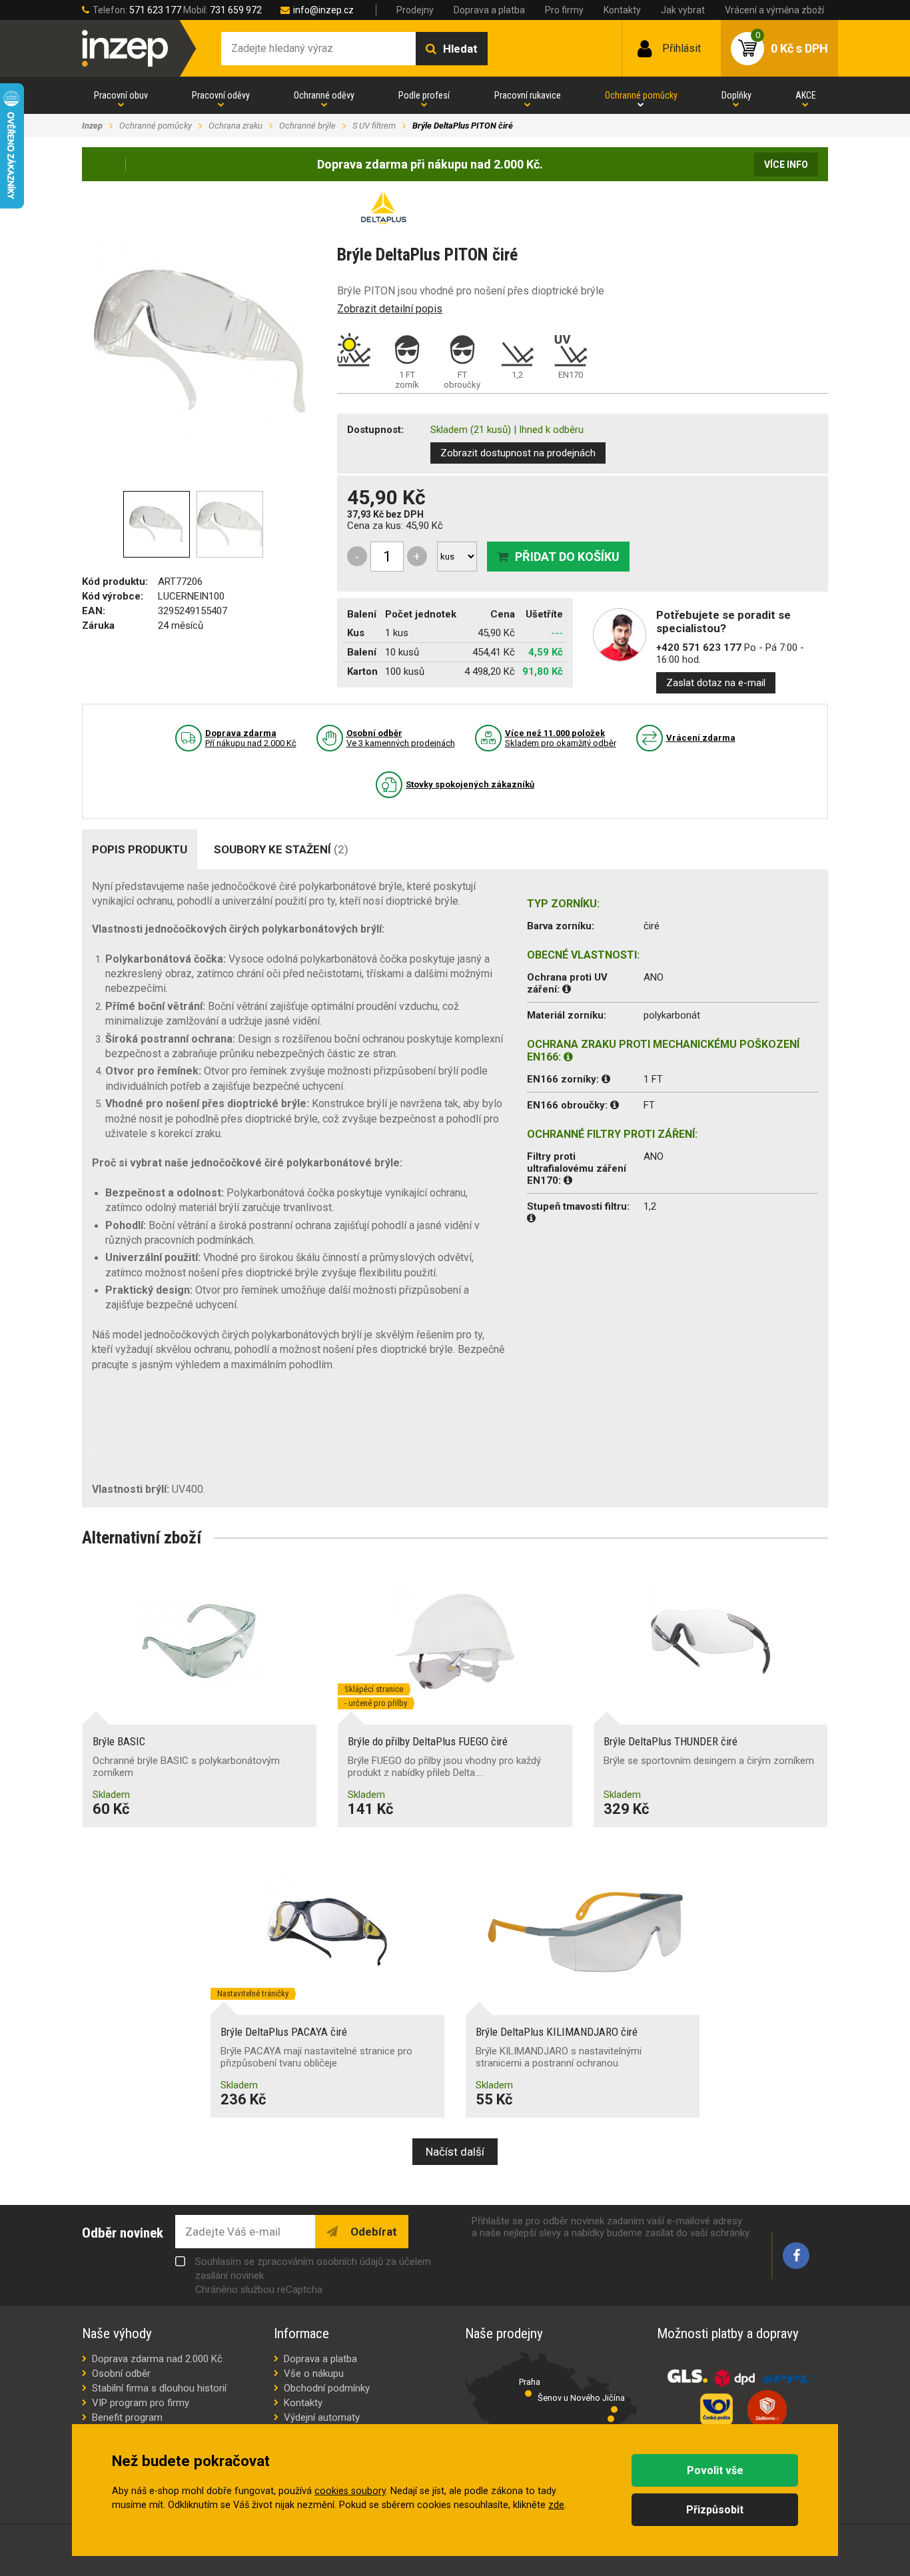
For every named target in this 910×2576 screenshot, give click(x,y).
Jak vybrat (683, 10)
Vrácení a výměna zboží (774, 10)
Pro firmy (564, 10)
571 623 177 (155, 10)
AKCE (806, 95)
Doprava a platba (489, 10)
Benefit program (127, 2417)
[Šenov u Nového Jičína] (614, 2409)
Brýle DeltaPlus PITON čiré (463, 126)
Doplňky (736, 95)
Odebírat (372, 2232)
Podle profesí (424, 95)
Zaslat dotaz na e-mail (716, 683)
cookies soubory (350, 2491)
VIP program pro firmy (141, 2403)
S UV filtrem (374, 126)
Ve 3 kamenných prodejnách (401, 738)
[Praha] (528, 2393)
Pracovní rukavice (528, 95)
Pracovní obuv (121, 95)
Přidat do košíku (567, 557)
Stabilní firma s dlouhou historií (159, 2388)
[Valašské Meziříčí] (611, 2419)
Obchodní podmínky (327, 2388)
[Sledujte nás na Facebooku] (796, 2256)
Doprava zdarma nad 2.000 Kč (157, 2359)
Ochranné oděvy (324, 95)
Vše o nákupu (314, 2373)
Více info (786, 165)
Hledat (460, 49)
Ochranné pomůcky (641, 95)
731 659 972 (236, 10)
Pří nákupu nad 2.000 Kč (251, 738)
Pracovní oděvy (221, 95)
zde (556, 2505)
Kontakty (622, 10)
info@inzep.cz (323, 10)
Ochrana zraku (235, 126)
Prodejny (415, 10)
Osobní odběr (121, 2373)
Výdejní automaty (322, 2417)
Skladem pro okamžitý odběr (561, 738)
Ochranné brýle (307, 126)
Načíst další (455, 2152)
